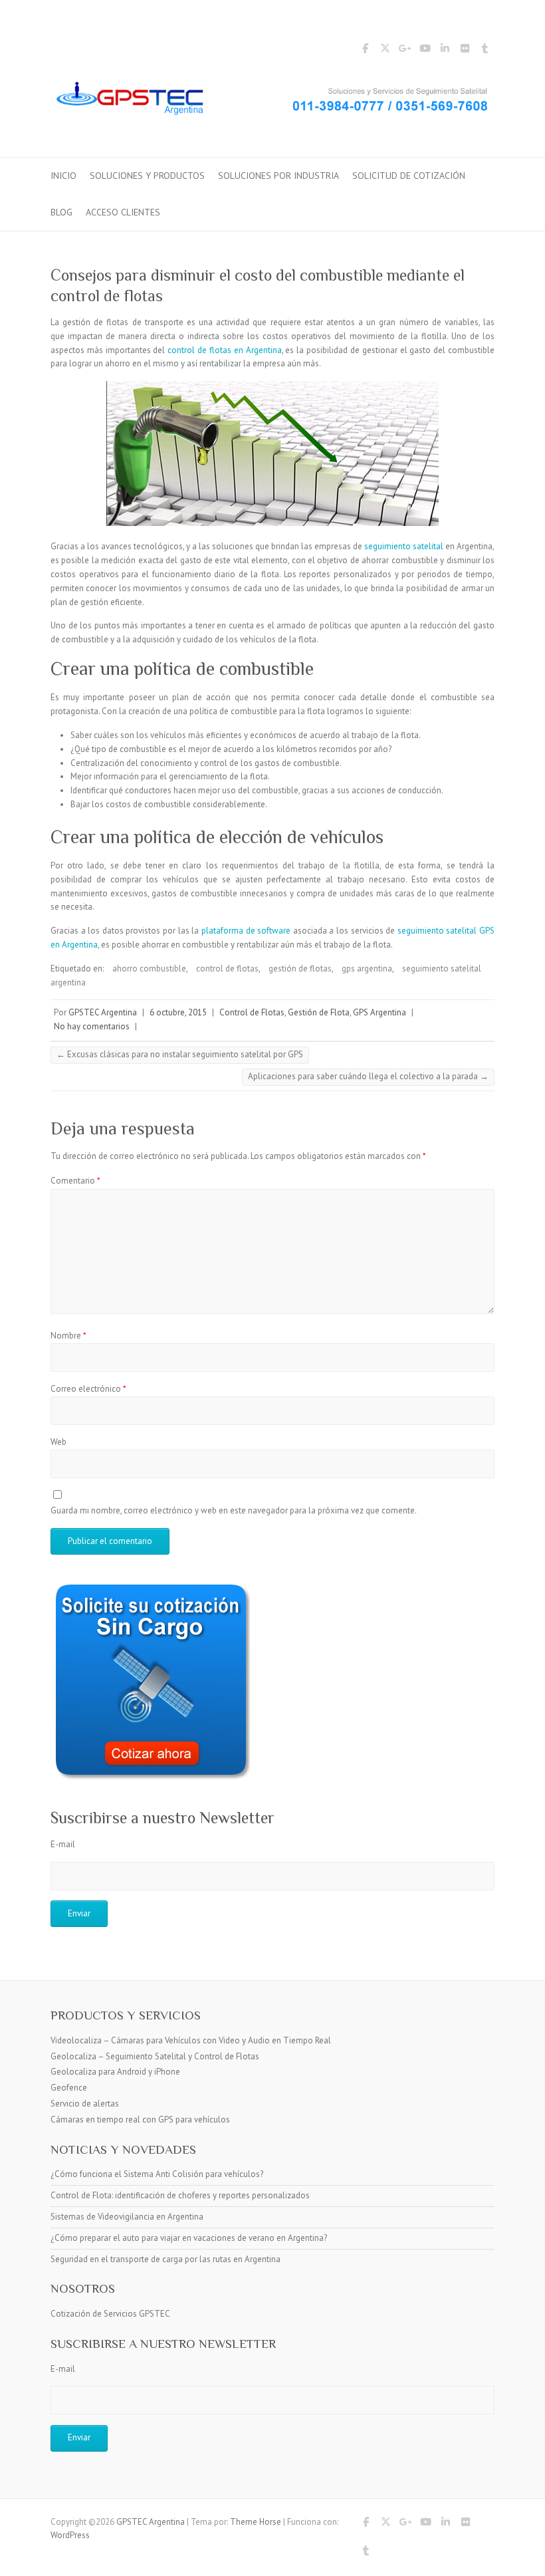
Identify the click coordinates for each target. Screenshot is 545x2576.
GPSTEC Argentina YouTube (425, 51)
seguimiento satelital (404, 546)
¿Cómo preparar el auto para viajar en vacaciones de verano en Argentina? (189, 2238)
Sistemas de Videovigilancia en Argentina (127, 2217)
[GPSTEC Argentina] (272, 102)
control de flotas (227, 968)
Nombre (68, 1336)
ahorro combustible (149, 968)
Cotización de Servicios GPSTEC (110, 2314)
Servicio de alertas (85, 2104)
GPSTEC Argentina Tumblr (485, 51)
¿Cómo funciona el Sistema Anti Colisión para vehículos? (157, 2174)
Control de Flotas (252, 1012)
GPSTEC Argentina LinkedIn (445, 51)
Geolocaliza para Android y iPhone (115, 2072)
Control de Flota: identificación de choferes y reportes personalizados (180, 2195)
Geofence (69, 2088)
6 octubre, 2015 (178, 1012)
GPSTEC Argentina (103, 1012)
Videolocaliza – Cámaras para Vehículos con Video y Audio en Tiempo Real (191, 2040)
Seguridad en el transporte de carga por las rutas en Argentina (165, 2259)
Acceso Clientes (123, 212)
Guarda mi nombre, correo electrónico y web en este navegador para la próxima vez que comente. (234, 1510)
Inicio (63, 176)
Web (58, 1442)
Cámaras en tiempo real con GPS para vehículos (140, 2120)
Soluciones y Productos (147, 176)
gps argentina (367, 968)
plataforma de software (246, 931)
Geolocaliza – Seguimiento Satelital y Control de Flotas (155, 2056)
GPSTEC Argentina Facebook (365, 51)
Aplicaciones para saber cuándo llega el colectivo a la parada (368, 1076)
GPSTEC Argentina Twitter (385, 51)
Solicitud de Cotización (409, 176)
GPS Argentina (380, 1012)
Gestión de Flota (319, 1012)
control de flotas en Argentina (224, 350)
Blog (61, 212)
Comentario (75, 1181)
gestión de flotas (300, 968)
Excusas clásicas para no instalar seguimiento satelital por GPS (180, 1054)
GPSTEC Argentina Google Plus (405, 51)
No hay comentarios (92, 1026)
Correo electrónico (88, 1389)
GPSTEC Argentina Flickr (465, 51)
